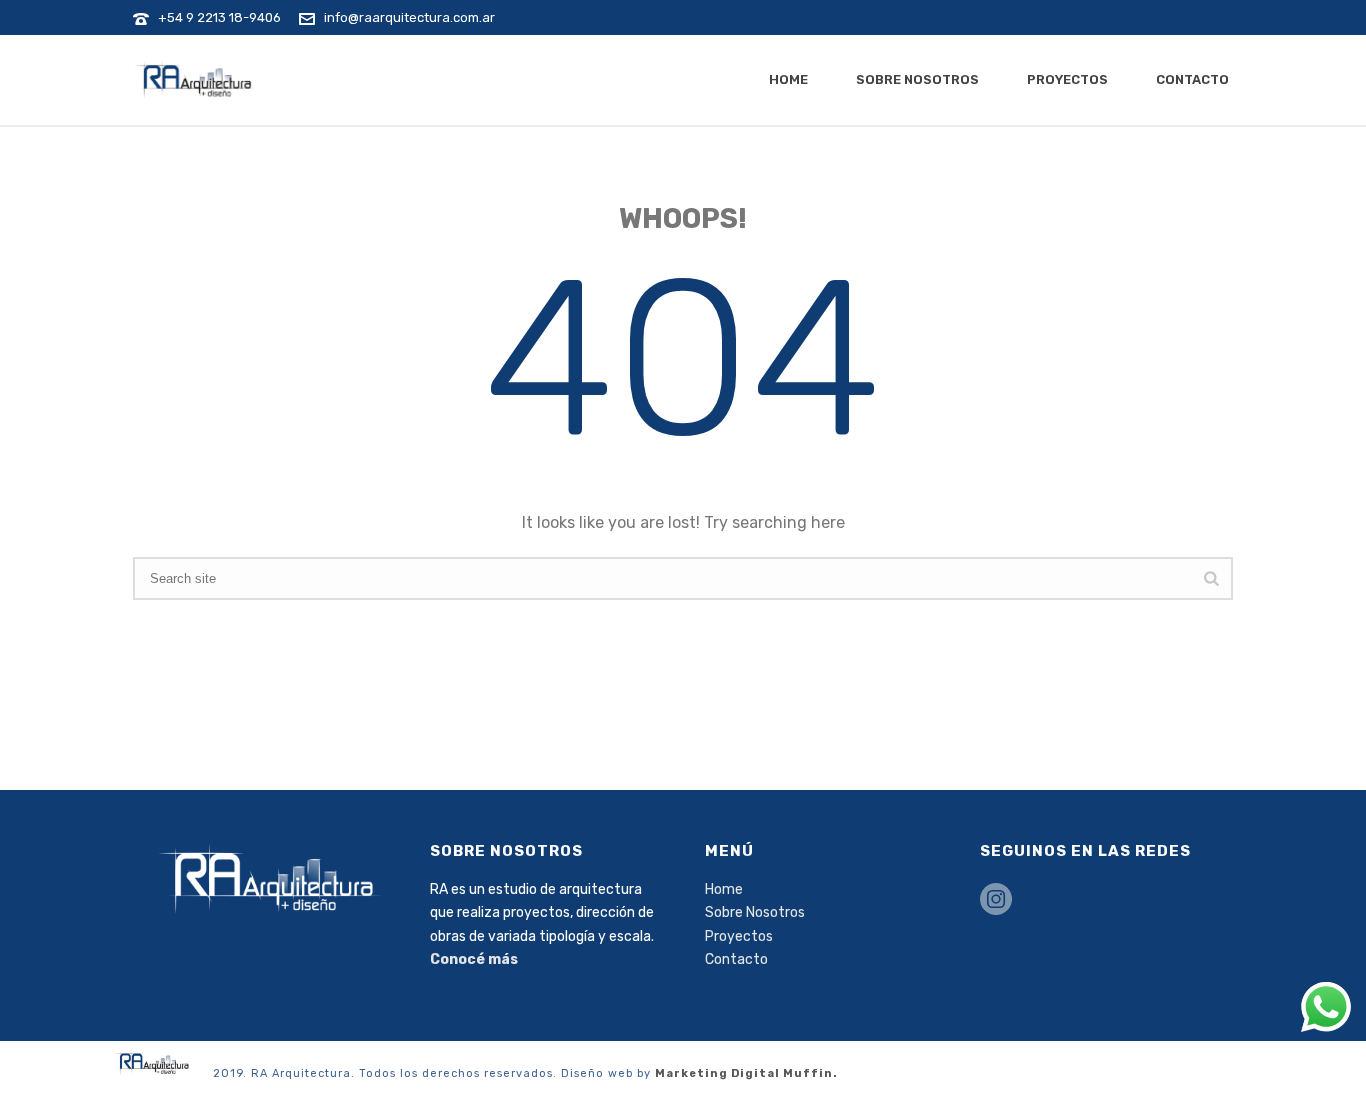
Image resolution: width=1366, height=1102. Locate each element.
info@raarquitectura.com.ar (409, 17)
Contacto (1192, 79)
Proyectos (1067, 79)
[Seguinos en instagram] (996, 900)
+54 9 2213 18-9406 (219, 17)
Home (788, 79)
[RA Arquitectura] (153, 1061)
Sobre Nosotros (917, 79)
